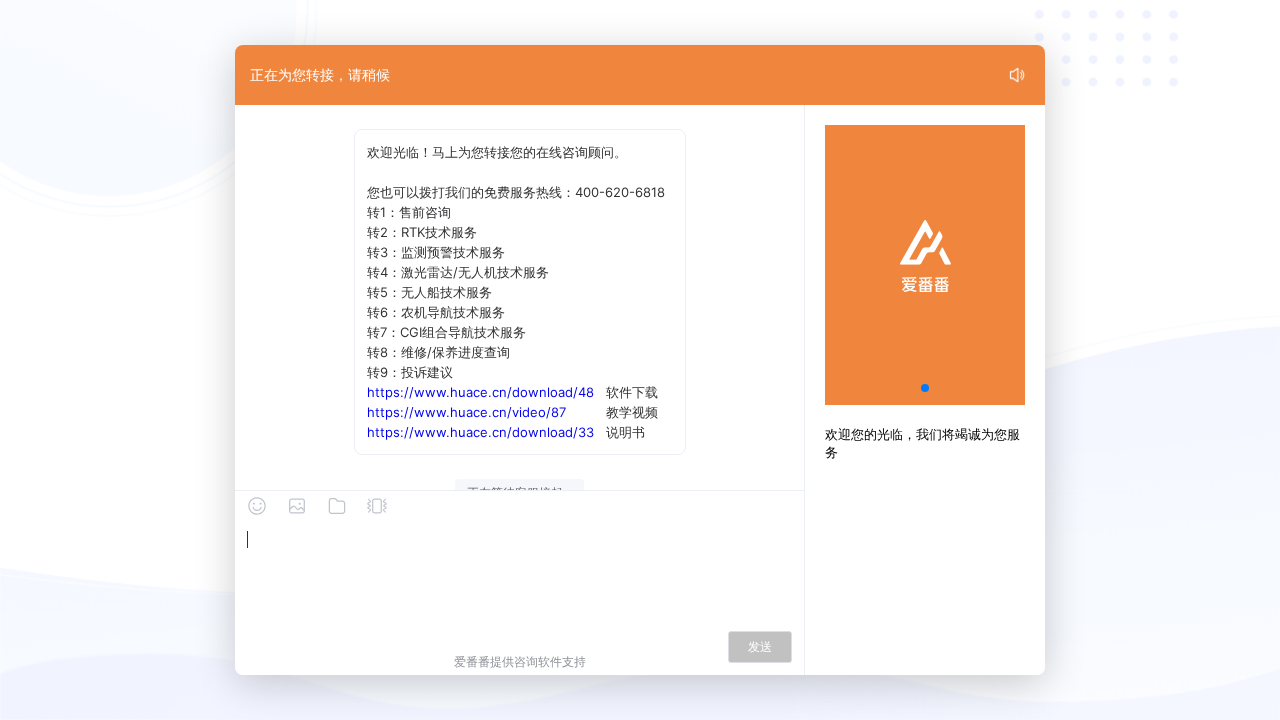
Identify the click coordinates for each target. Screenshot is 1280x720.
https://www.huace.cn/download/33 (480, 432)
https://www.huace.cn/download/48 (480, 392)
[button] (925, 388)
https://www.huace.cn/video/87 (466, 412)
